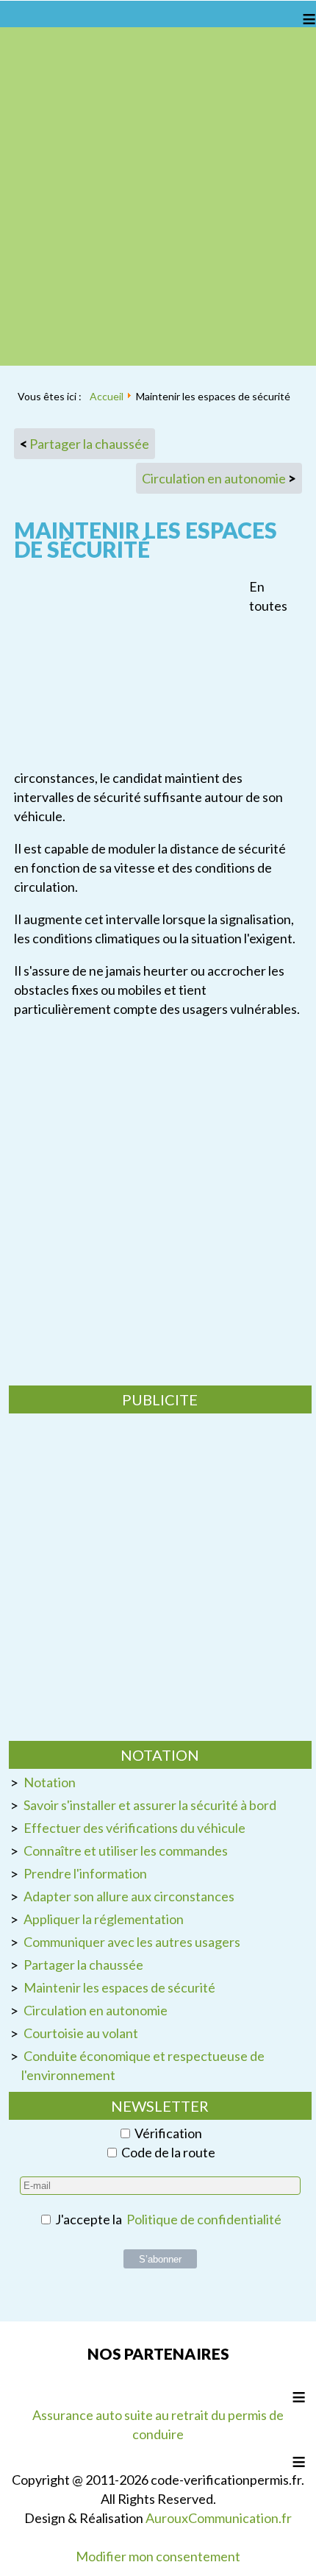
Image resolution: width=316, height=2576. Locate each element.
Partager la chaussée (83, 1965)
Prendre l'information (85, 1873)
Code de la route (168, 2152)
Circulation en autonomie (96, 2010)
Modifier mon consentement (158, 2556)
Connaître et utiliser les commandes (126, 1851)
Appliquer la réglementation (104, 1919)
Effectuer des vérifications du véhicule (134, 1828)
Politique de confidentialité (204, 2219)
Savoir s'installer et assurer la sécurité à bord (150, 1805)
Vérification (168, 2133)
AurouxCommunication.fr (219, 2518)
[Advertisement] (158, 196)
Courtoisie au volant (81, 2033)
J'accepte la (167, 2219)
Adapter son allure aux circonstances (129, 1896)
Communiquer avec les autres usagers (132, 1942)
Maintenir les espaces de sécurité (119, 1987)
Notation (50, 1782)
